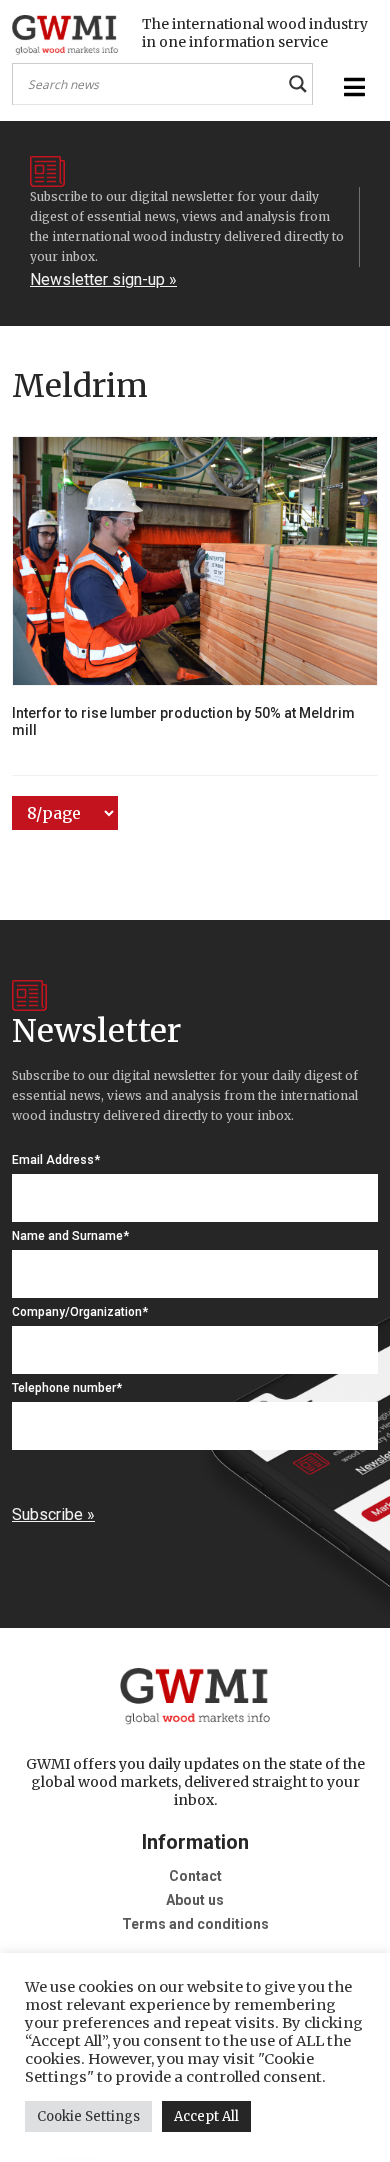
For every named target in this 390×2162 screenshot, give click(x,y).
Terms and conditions (195, 1924)
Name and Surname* (70, 1236)
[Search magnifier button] (298, 84)
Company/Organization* (80, 1312)
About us (195, 1900)
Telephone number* (67, 1388)
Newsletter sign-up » (103, 279)
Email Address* (56, 1160)
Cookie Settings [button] (88, 2116)
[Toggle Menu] (352, 87)
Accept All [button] (206, 2116)
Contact (195, 1876)
